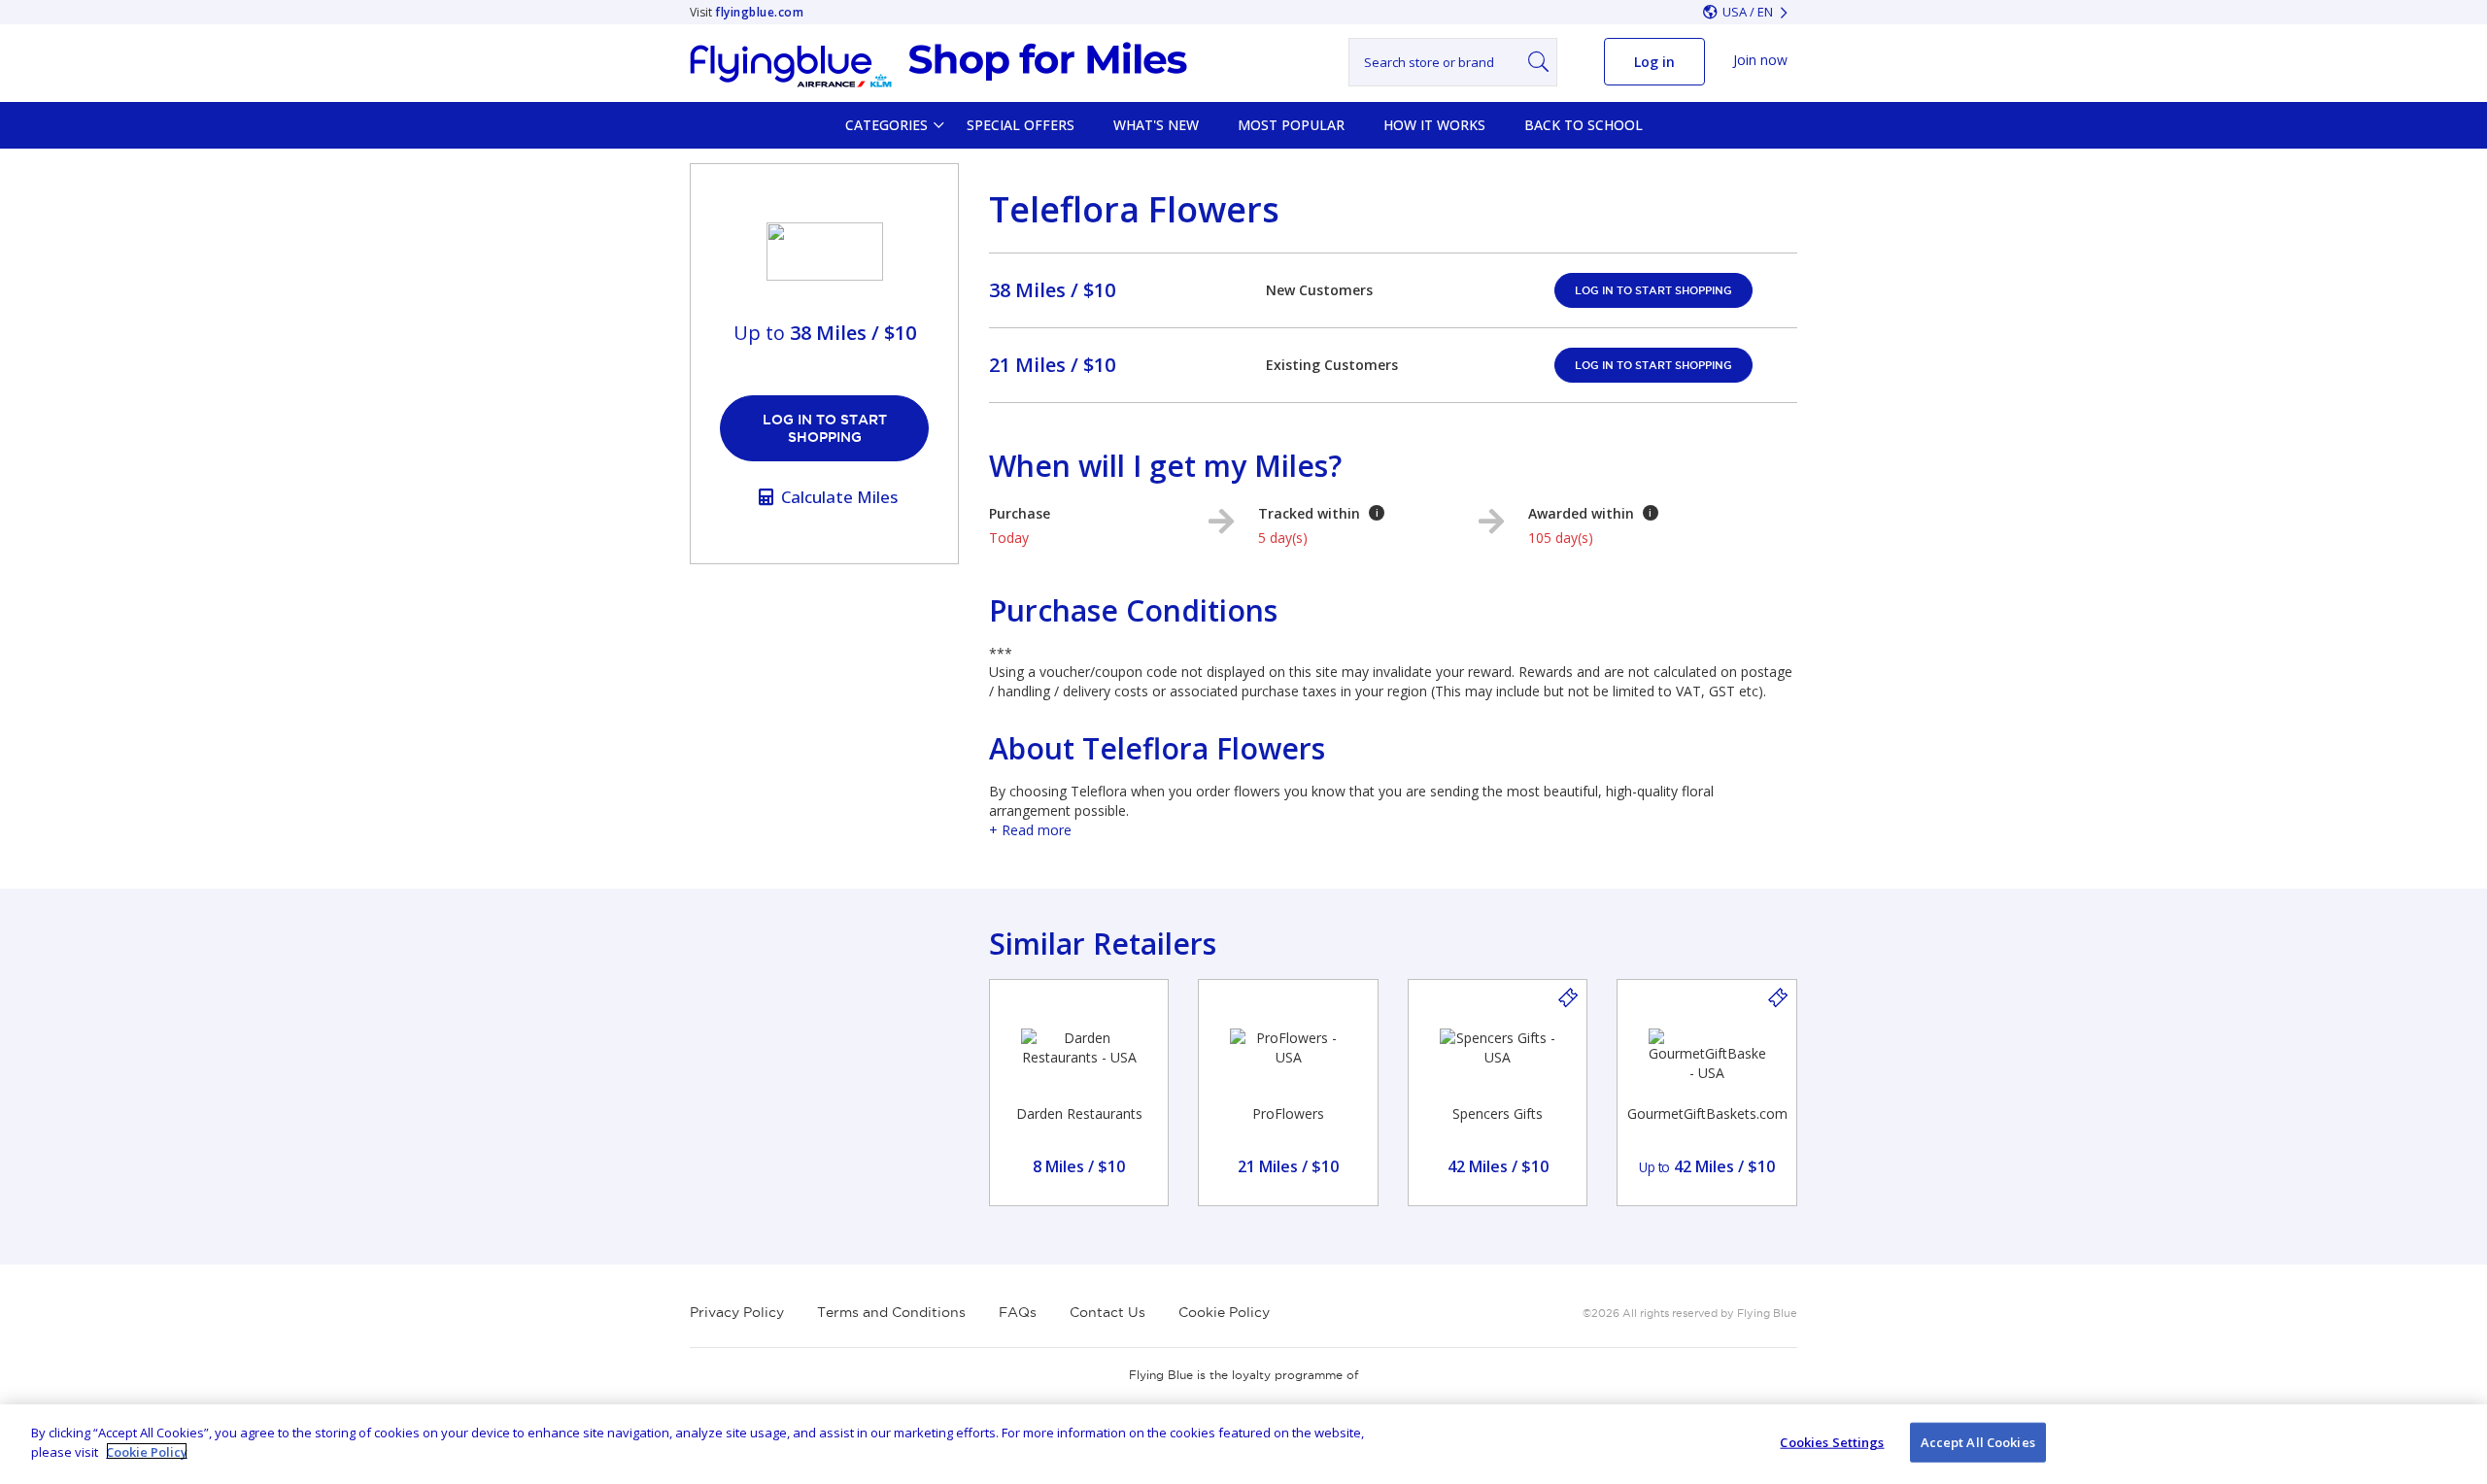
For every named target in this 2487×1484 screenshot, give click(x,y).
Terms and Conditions (891, 1312)
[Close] (2456, 1441)
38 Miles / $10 (1052, 290)
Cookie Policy (1224, 1312)
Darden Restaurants (1079, 1113)
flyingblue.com (759, 12)
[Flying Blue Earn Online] (938, 65)
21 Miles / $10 (1052, 365)
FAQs (1018, 1312)
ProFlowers (1288, 1113)
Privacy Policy (737, 1312)
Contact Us (1107, 1312)
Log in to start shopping (825, 428)
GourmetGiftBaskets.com (1707, 1113)
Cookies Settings (1832, 1442)
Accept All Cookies (1978, 1442)
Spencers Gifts (1498, 1113)
